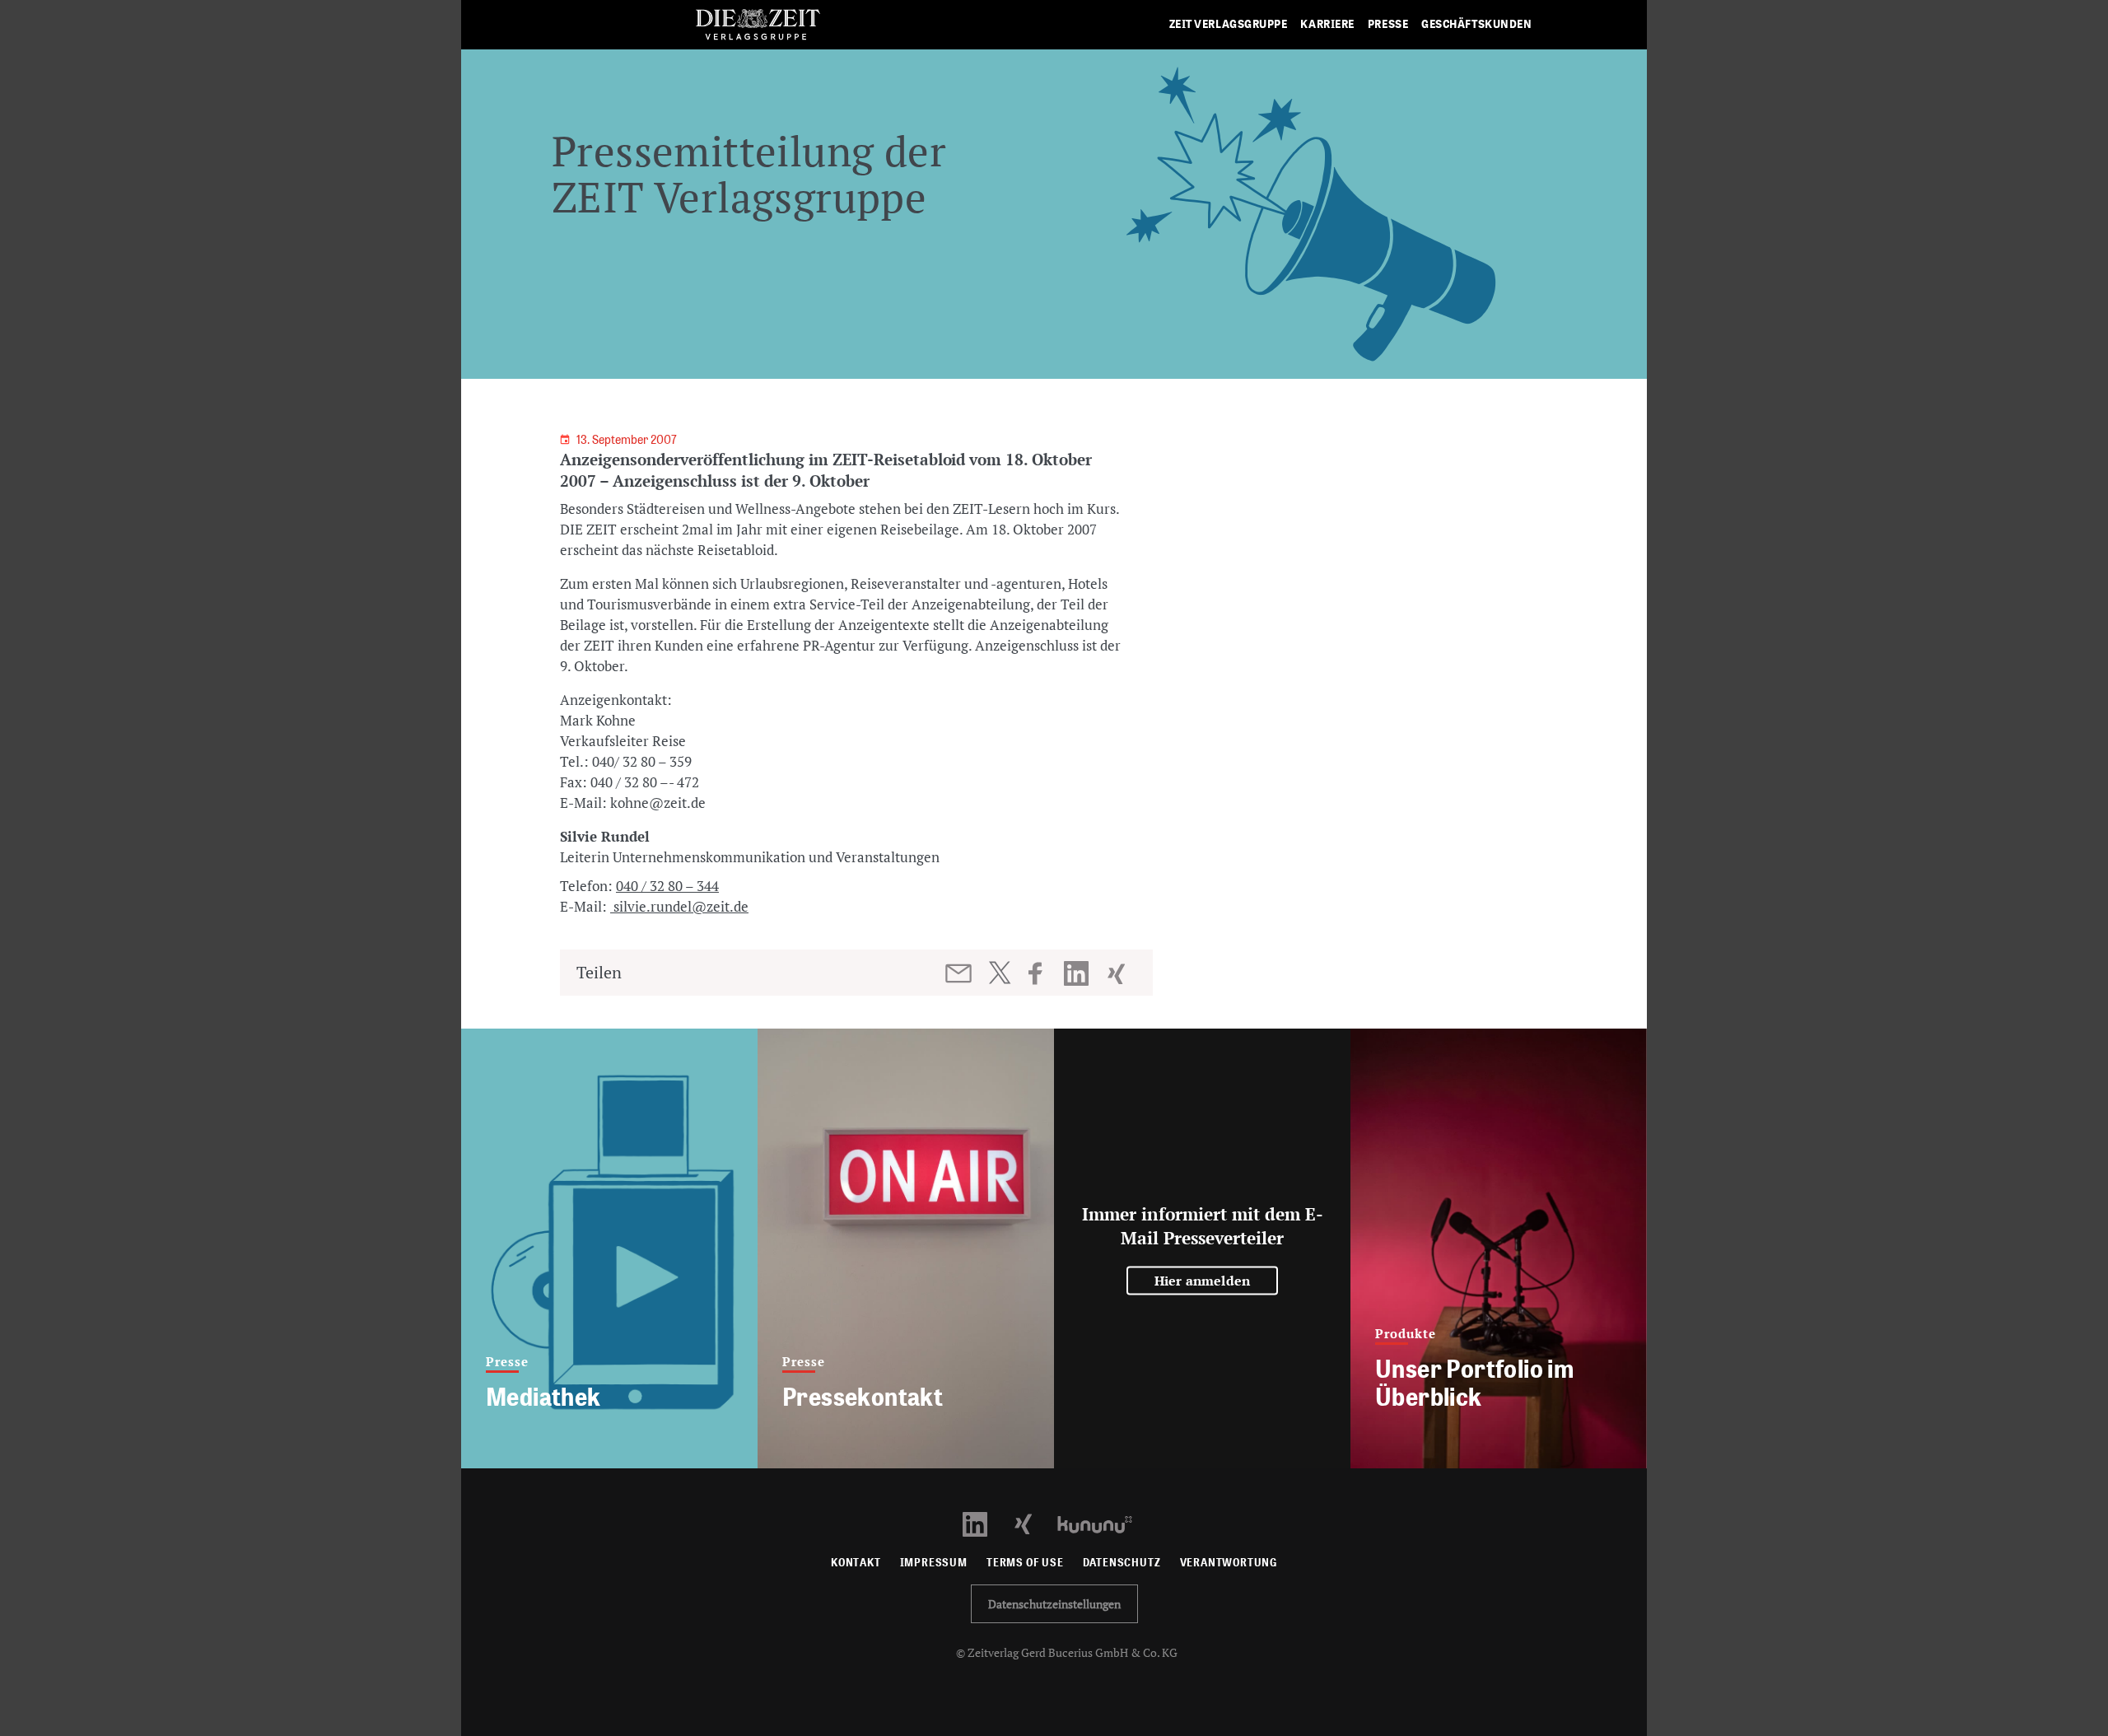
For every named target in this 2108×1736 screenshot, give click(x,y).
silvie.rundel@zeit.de (679, 906)
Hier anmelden (1203, 1281)
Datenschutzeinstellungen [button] (1054, 1604)
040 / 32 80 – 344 (667, 886)
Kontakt (856, 1563)
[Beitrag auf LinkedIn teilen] (1078, 973)
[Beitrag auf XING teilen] (1118, 973)
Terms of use (1025, 1563)
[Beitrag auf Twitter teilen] (999, 973)
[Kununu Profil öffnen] (1103, 1523)
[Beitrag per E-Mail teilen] (960, 973)
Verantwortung (1229, 1563)
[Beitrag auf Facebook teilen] (1043, 973)
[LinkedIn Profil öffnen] (984, 1523)
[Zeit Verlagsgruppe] (758, 25)
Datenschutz (1122, 1563)
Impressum (934, 1563)
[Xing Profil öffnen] (1033, 1523)
